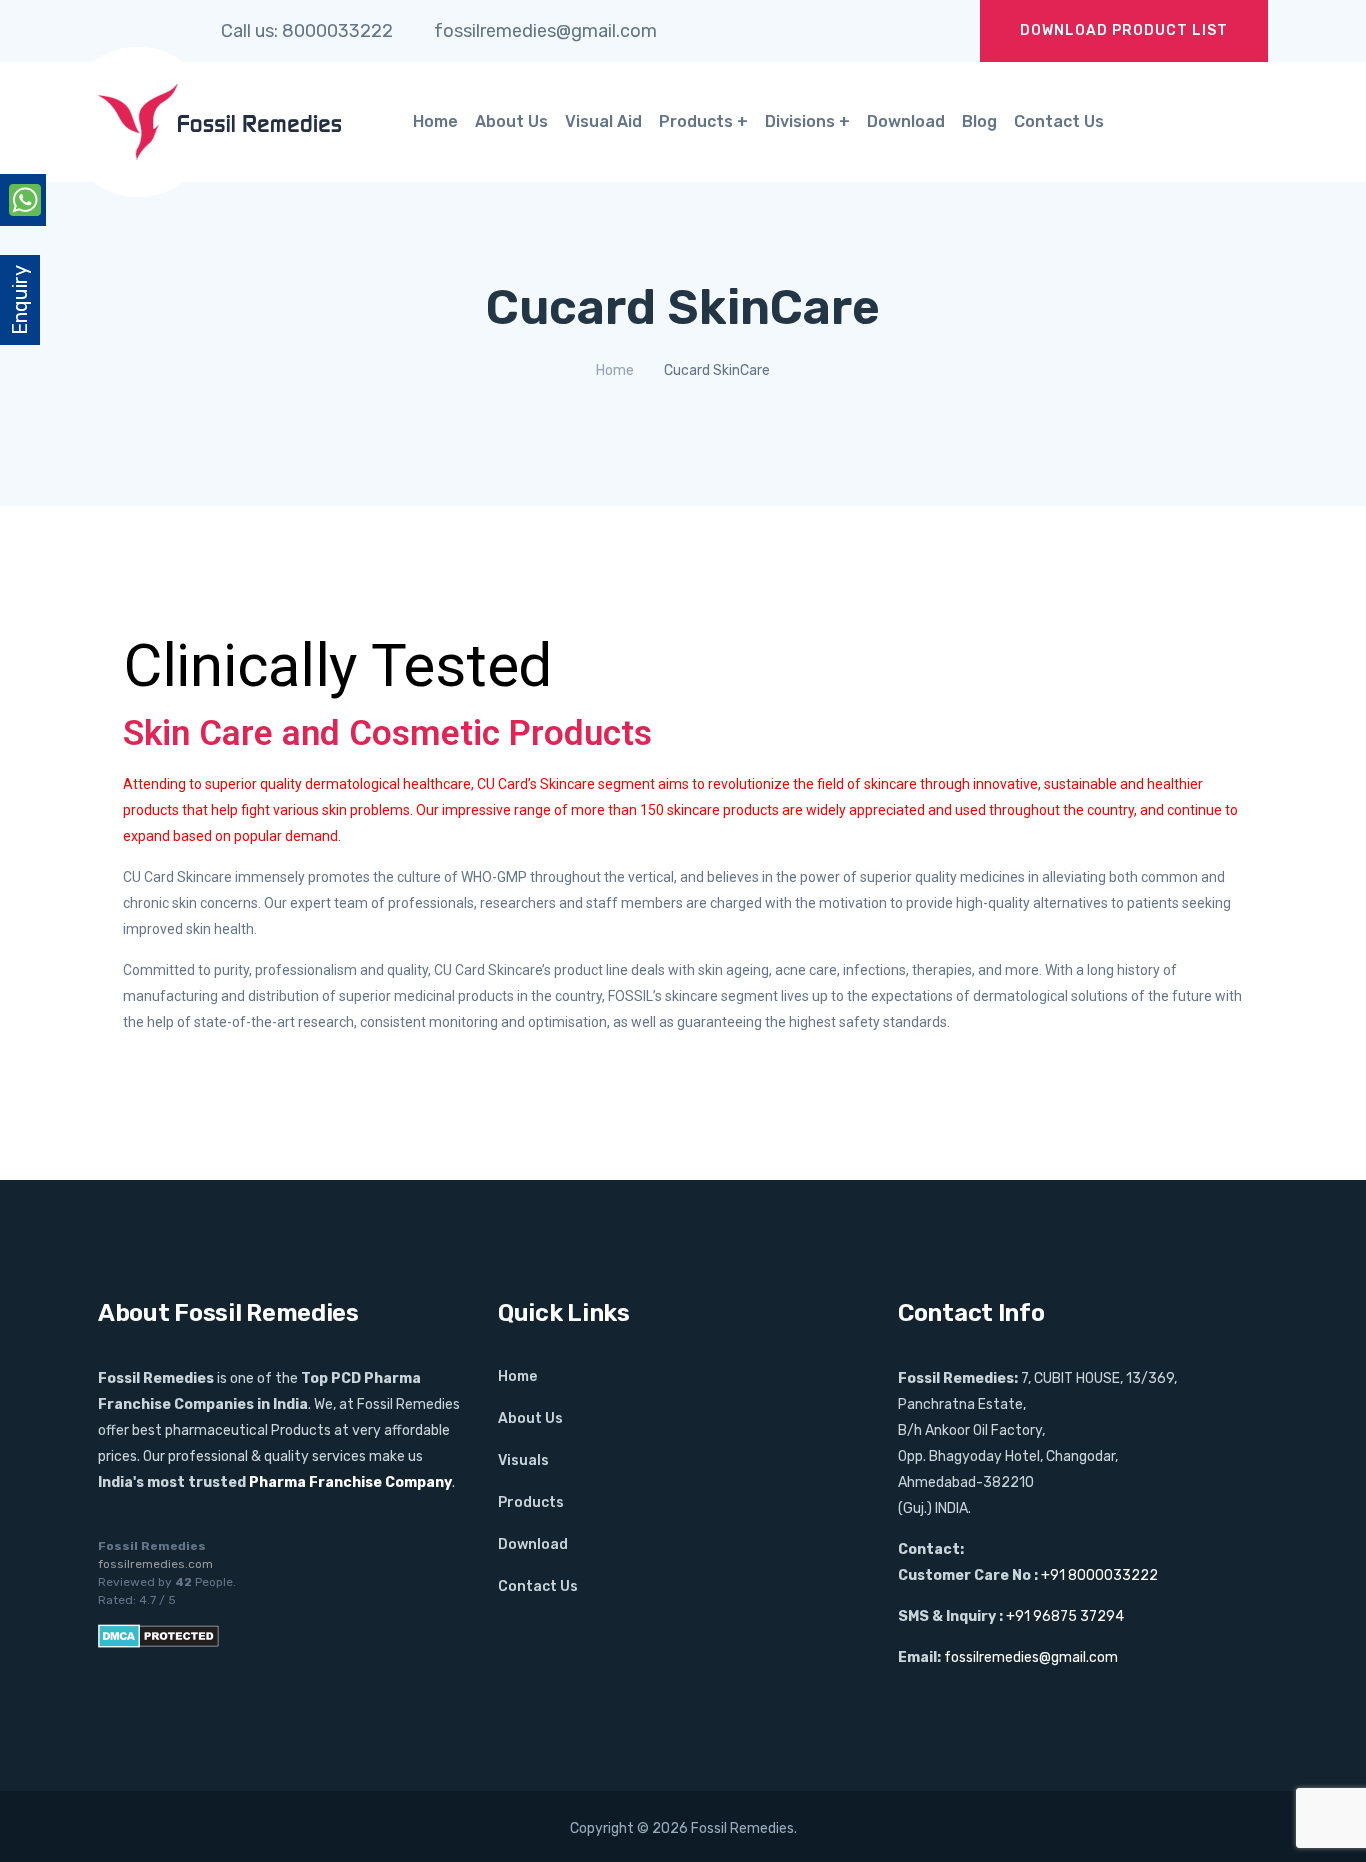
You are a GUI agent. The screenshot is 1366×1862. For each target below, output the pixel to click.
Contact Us (1059, 121)
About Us (511, 121)
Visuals (523, 1460)
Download (906, 121)
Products (696, 121)
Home (435, 121)
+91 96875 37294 (1065, 1616)
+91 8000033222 (1099, 1575)
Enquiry (20, 300)
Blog (979, 121)
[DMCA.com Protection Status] (158, 1635)
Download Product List (1124, 30)
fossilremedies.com (155, 1564)
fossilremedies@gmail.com (1031, 1657)
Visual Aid (603, 121)
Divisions (800, 121)
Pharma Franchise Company (350, 1482)
